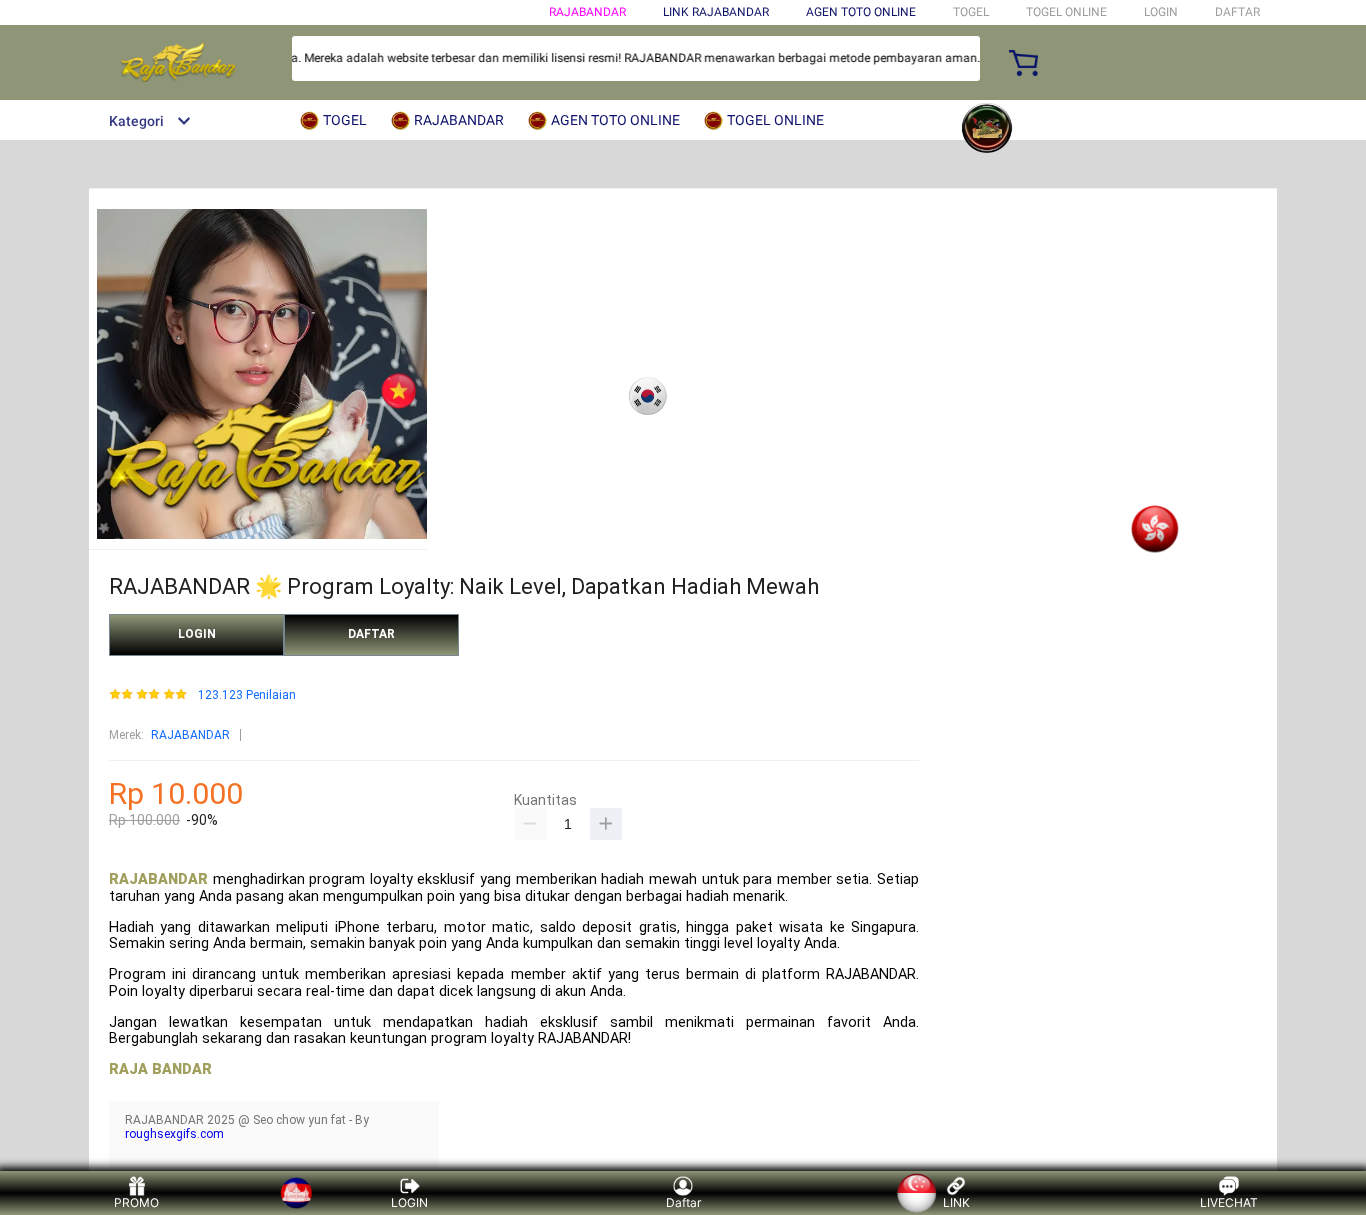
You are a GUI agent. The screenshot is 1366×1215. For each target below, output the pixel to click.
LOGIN (1161, 12)
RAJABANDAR (587, 12)
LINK (956, 1202)
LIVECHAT (1229, 1202)
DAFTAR (1237, 12)
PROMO (136, 1202)
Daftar (683, 1202)
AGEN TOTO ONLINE (861, 12)
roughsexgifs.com (174, 1134)
